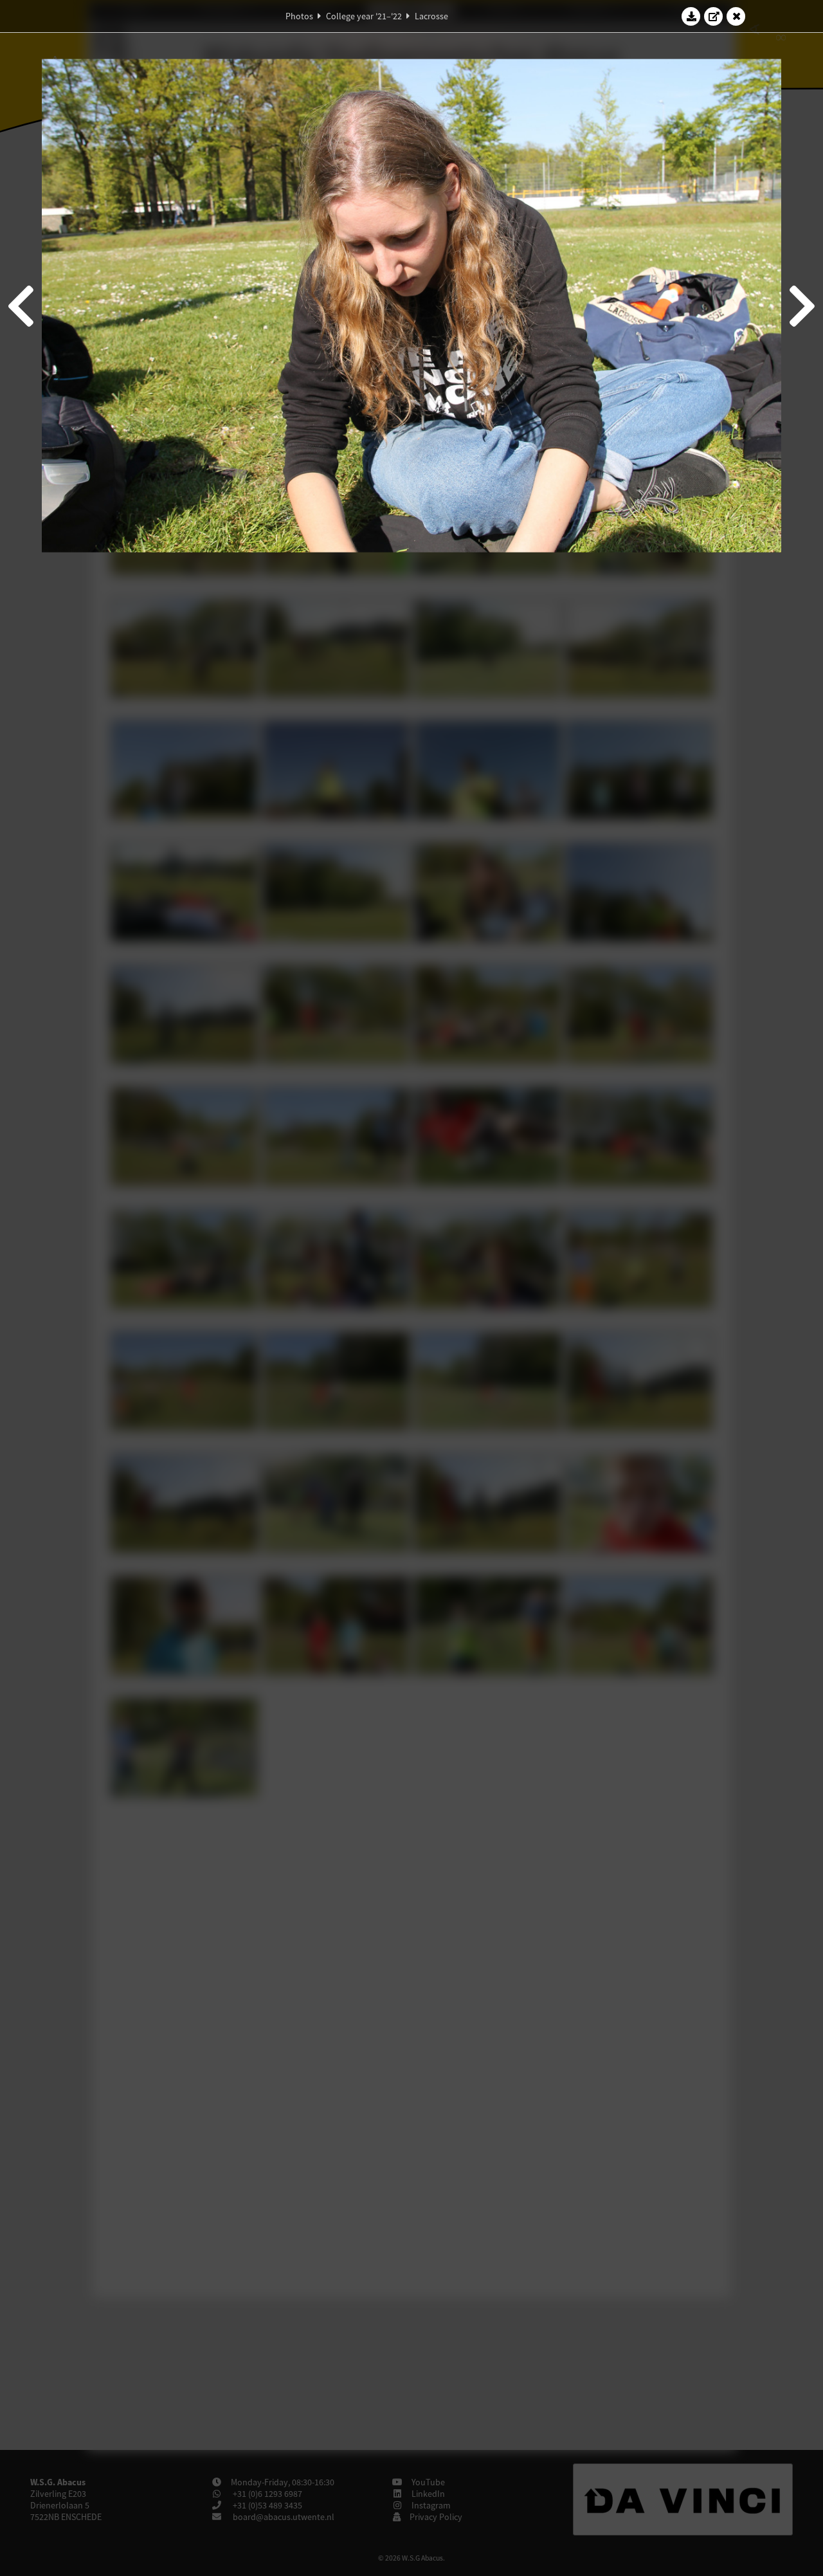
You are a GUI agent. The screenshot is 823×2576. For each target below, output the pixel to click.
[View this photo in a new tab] (714, 16)
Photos (299, 16)
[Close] (736, 16)
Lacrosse (431, 16)
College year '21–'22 (364, 16)
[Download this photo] (691, 16)
